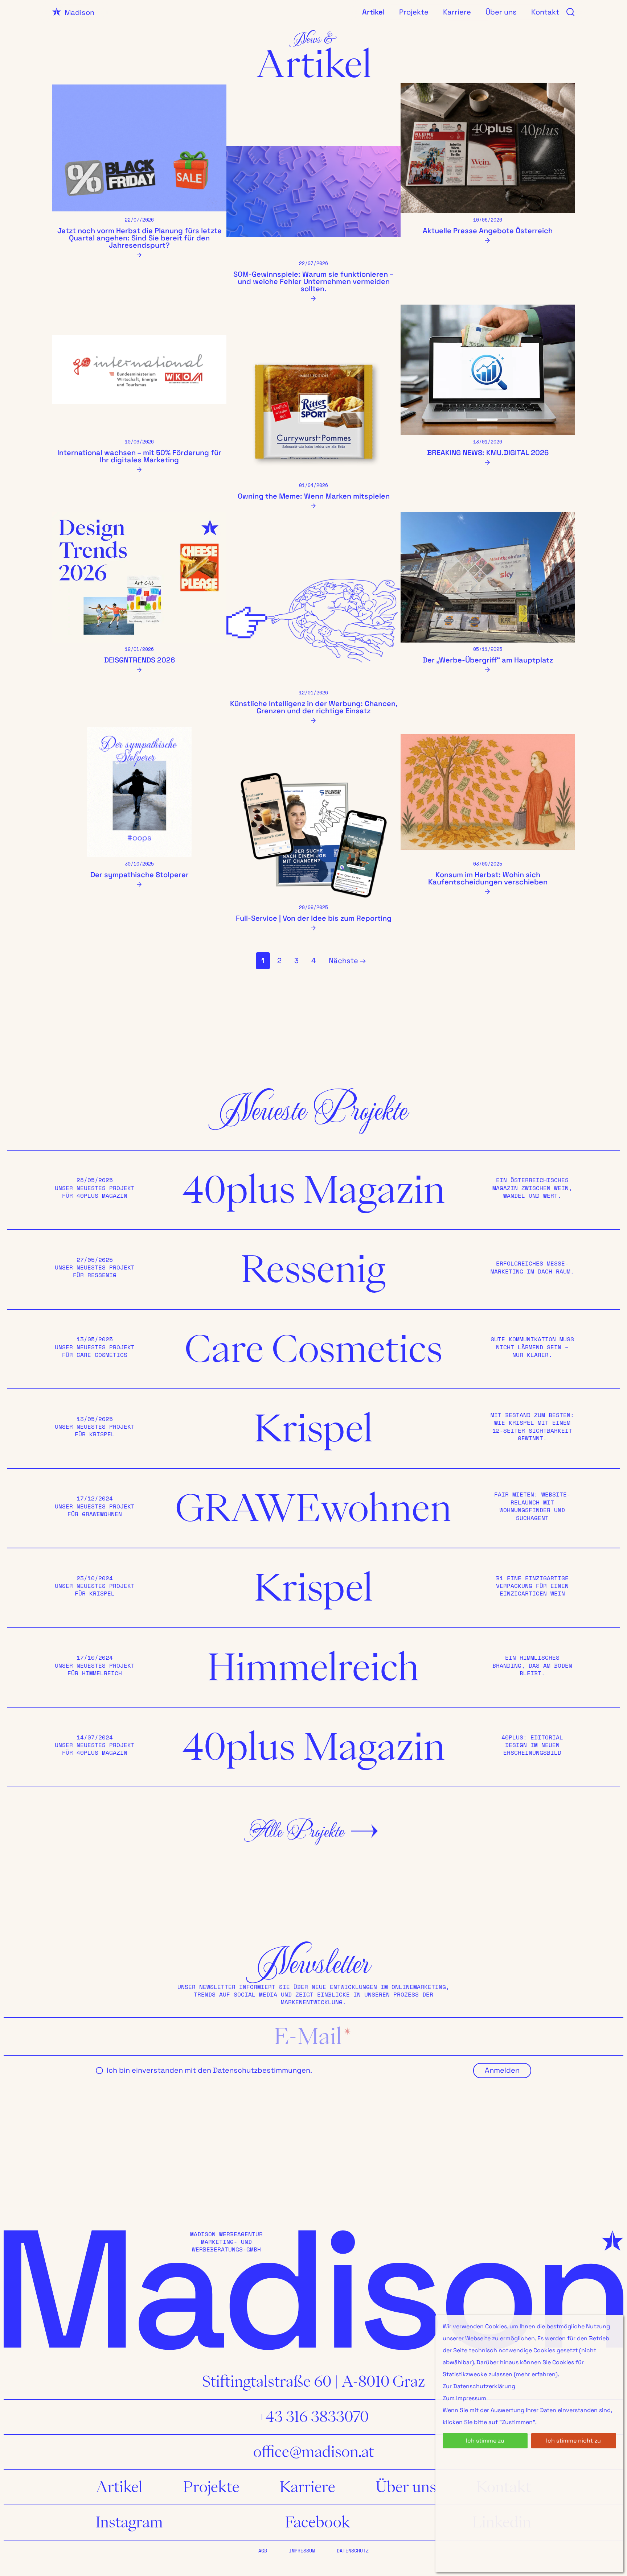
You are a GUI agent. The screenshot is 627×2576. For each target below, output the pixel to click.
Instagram (129, 2522)
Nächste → (347, 961)
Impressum (302, 2551)
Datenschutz (353, 2551)
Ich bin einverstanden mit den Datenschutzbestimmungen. (209, 2070)
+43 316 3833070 (313, 2417)
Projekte (414, 12)
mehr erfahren (536, 2374)
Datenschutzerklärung (484, 2386)
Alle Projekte (296, 1831)
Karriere (457, 12)
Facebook (318, 2522)
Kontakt (545, 12)
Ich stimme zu (485, 2441)
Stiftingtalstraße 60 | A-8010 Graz (313, 2382)
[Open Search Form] (567, 12)
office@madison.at (314, 2452)
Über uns (501, 12)
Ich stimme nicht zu (573, 2441)
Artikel (373, 12)
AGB (263, 2551)
